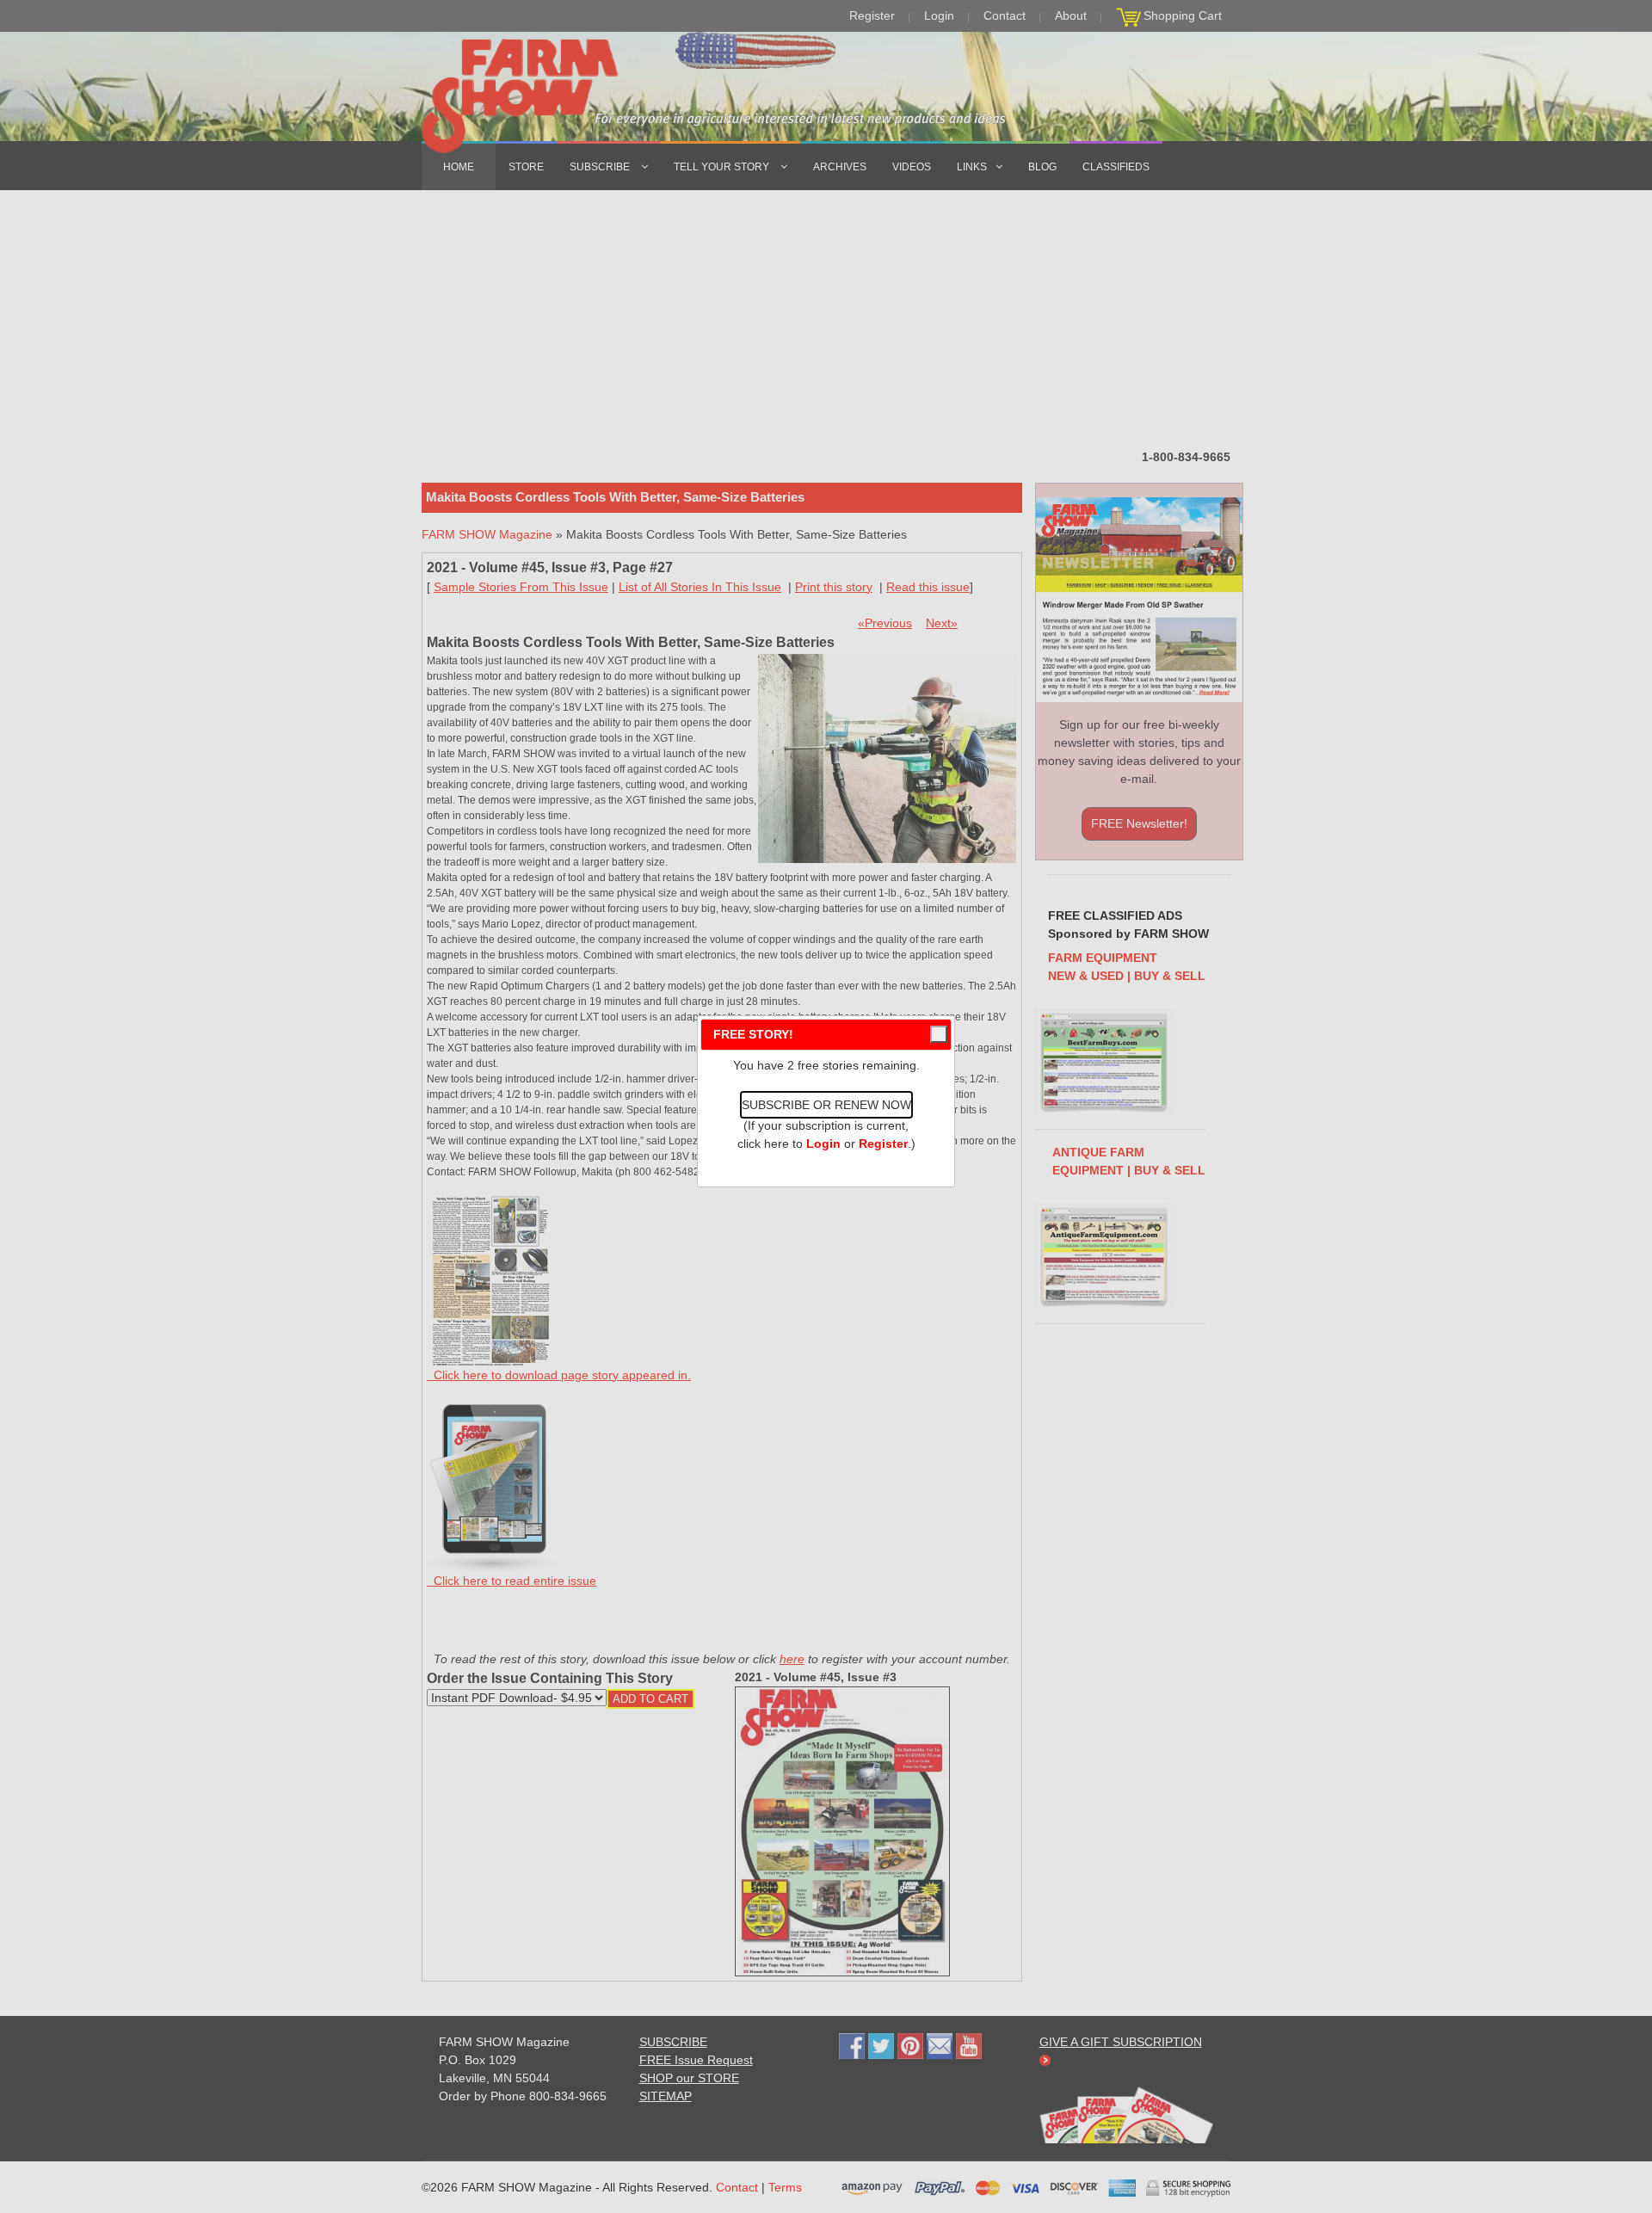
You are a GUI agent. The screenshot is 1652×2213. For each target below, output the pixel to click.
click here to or (823, 1143)
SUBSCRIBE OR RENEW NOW (826, 1105)
